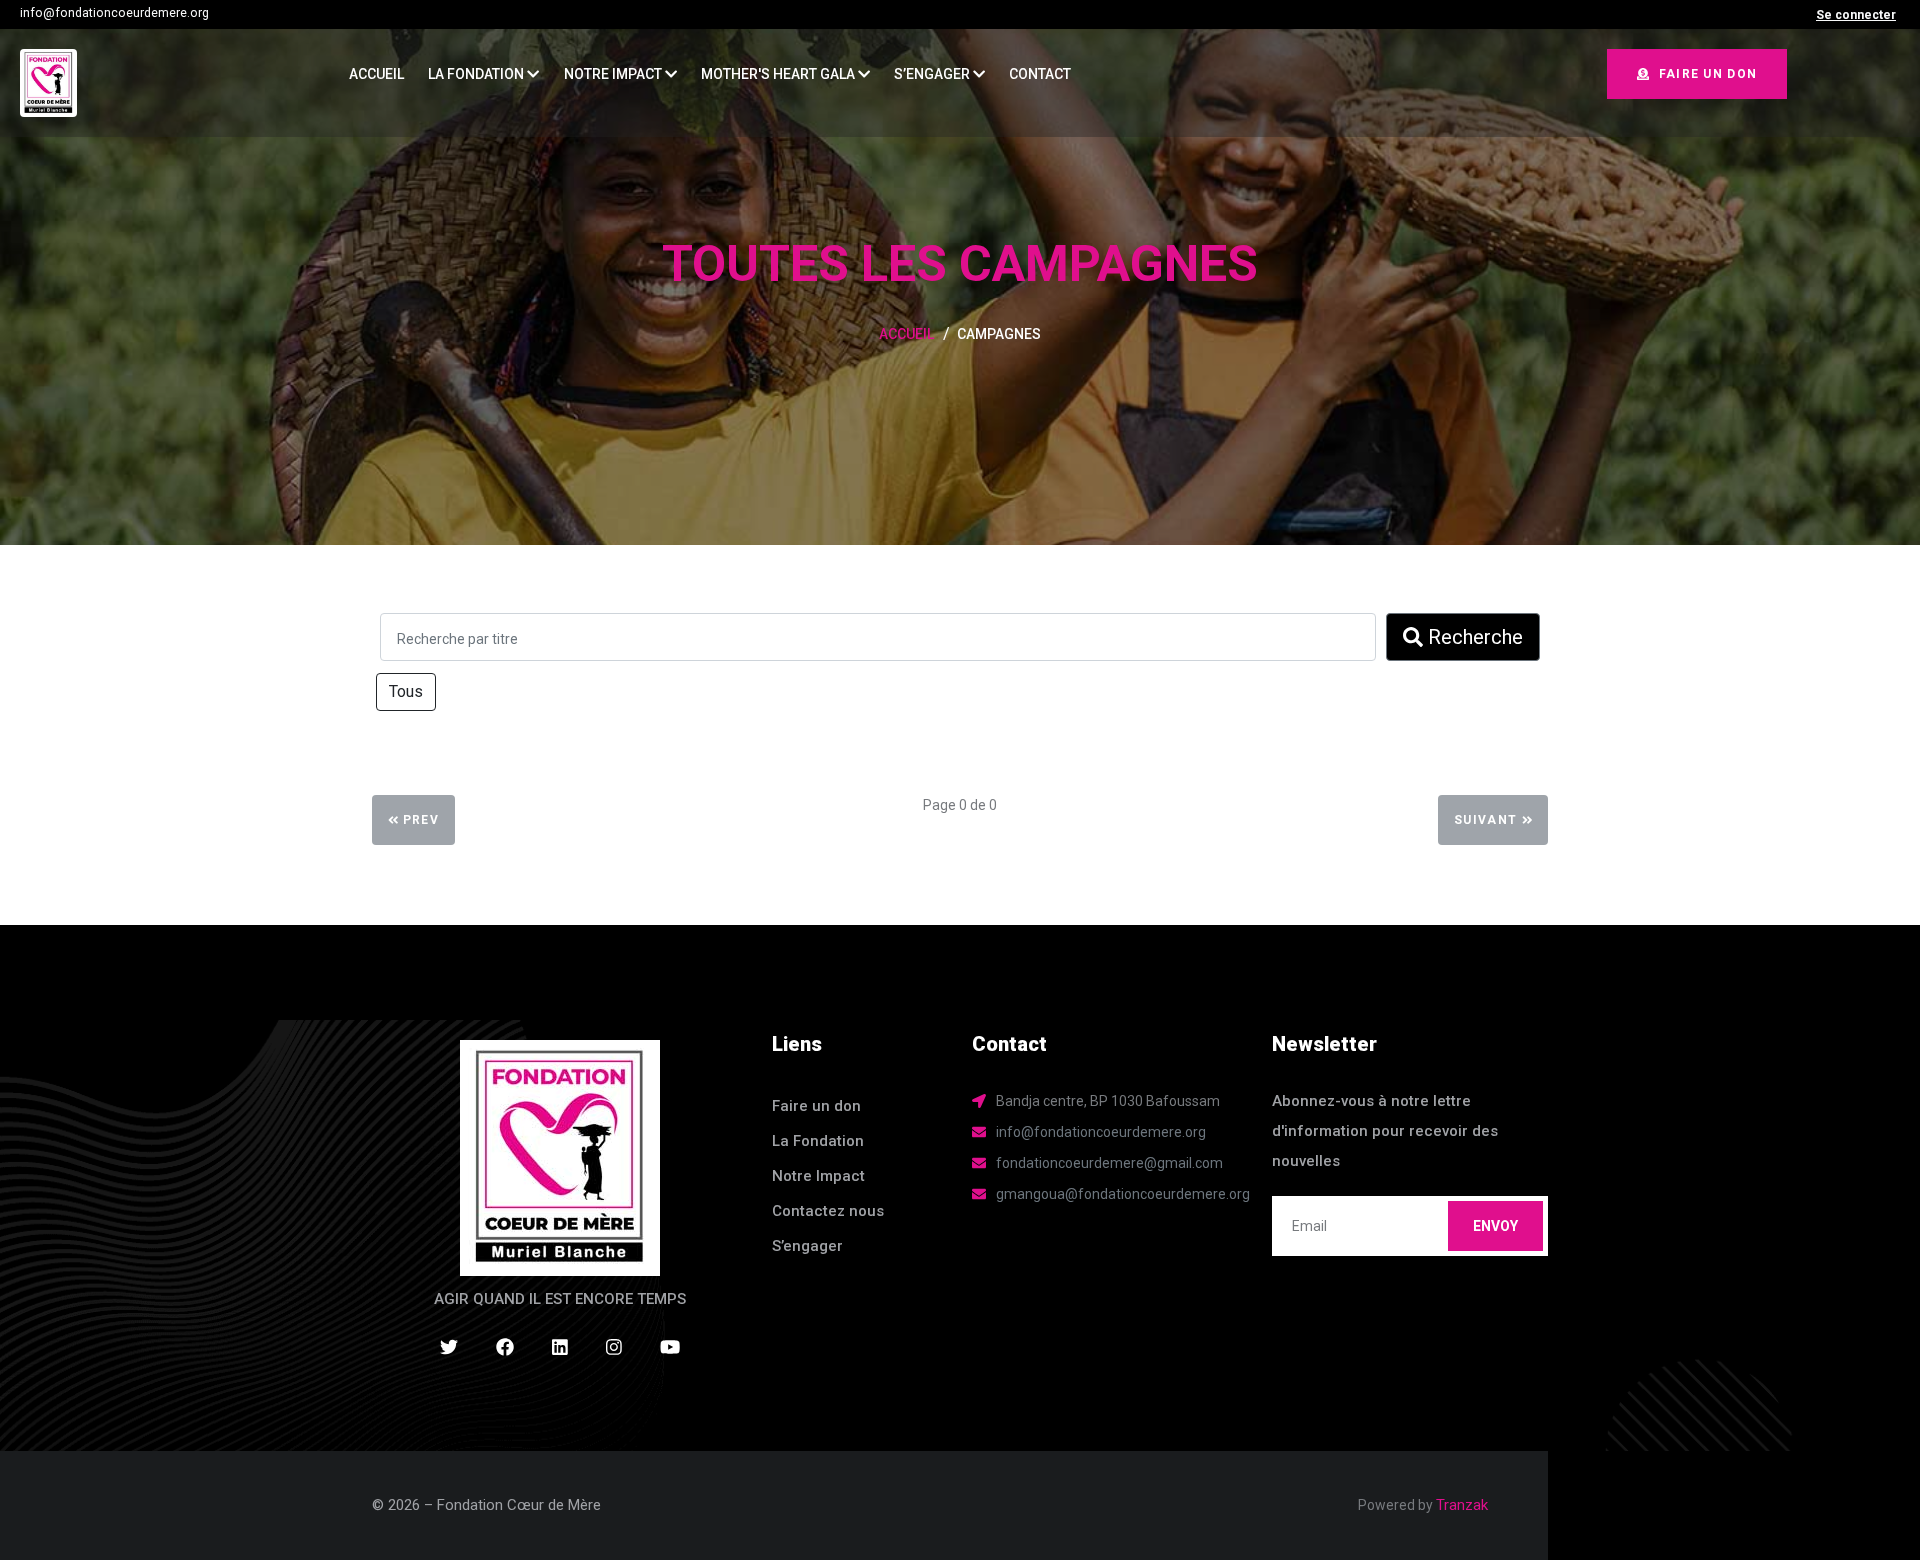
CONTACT (1040, 74)
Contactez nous (828, 1211)
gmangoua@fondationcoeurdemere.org (1123, 1194)
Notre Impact (614, 74)
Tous (406, 691)
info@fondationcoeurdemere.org (114, 13)
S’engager (807, 1246)
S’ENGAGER (933, 74)
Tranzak (1462, 1505)
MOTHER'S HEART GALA (779, 74)
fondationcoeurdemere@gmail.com (1109, 1163)
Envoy (1495, 1226)
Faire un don (1708, 74)
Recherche (1473, 637)
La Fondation (477, 74)
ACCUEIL (376, 74)
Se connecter (1856, 15)
